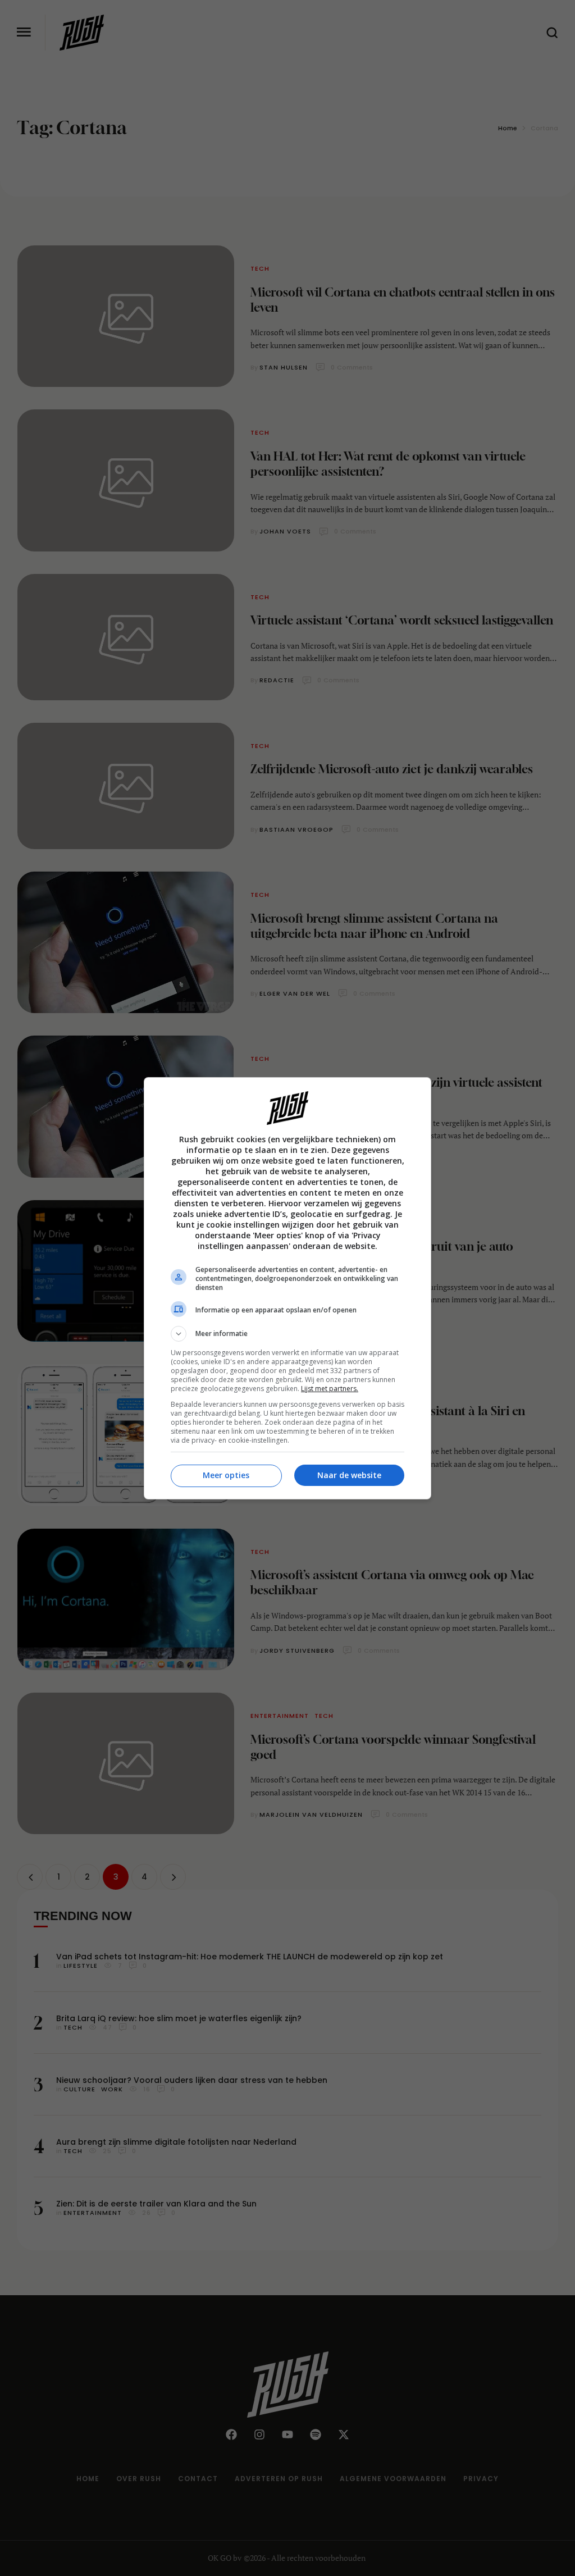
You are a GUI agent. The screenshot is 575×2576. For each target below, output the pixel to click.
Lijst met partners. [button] (330, 1389)
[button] (287, 1334)
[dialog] (287, 1288)
